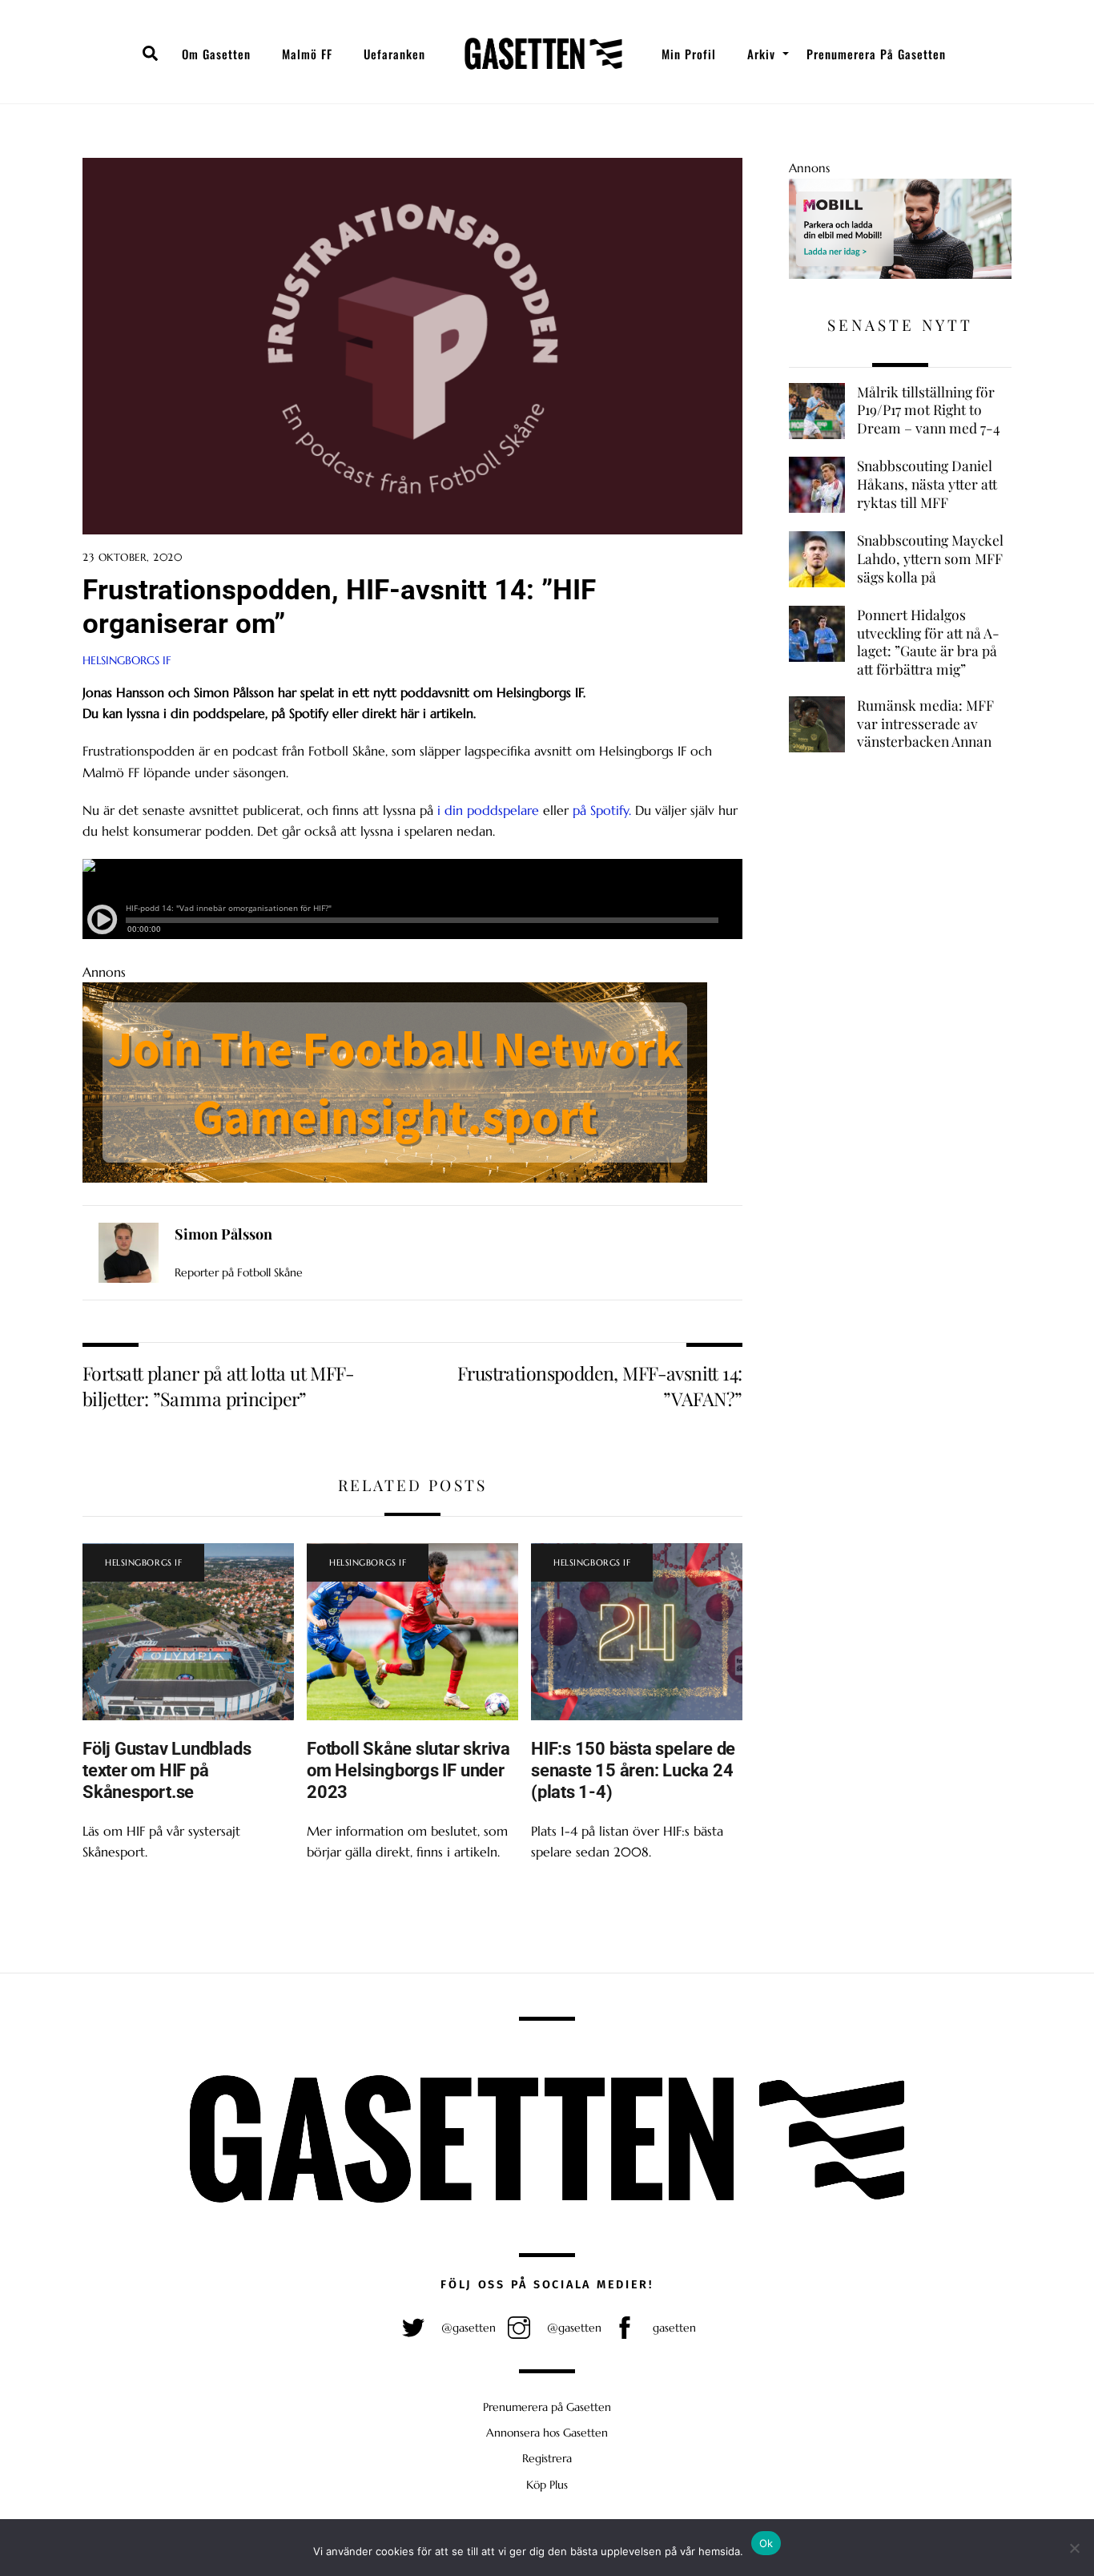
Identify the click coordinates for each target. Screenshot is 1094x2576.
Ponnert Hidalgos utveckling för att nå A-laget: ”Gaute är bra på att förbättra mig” (928, 642)
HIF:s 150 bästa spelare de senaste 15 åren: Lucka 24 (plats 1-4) (633, 1770)
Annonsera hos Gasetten (547, 2433)
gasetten (673, 2328)
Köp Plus (547, 2485)
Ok (766, 2543)
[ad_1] (900, 274)
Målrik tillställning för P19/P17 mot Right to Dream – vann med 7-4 (929, 410)
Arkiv (761, 54)
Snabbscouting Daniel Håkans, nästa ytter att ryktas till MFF (927, 484)
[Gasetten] (543, 54)
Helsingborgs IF (127, 660)
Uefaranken (394, 54)
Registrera (547, 2458)
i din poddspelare (488, 810)
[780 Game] (395, 1178)
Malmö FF (307, 54)
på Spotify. (602, 810)
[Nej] (1074, 2548)
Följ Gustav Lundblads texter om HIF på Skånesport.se (167, 1770)
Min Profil (689, 54)
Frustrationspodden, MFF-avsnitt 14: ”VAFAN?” (600, 1386)
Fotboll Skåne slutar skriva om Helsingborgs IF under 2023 (408, 1770)
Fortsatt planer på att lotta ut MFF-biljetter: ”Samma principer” (218, 1386)
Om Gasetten (216, 54)
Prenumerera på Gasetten (876, 54)
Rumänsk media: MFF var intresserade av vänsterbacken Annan (925, 723)
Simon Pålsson (223, 1234)
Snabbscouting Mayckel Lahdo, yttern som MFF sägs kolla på (930, 558)
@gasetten (467, 2328)
